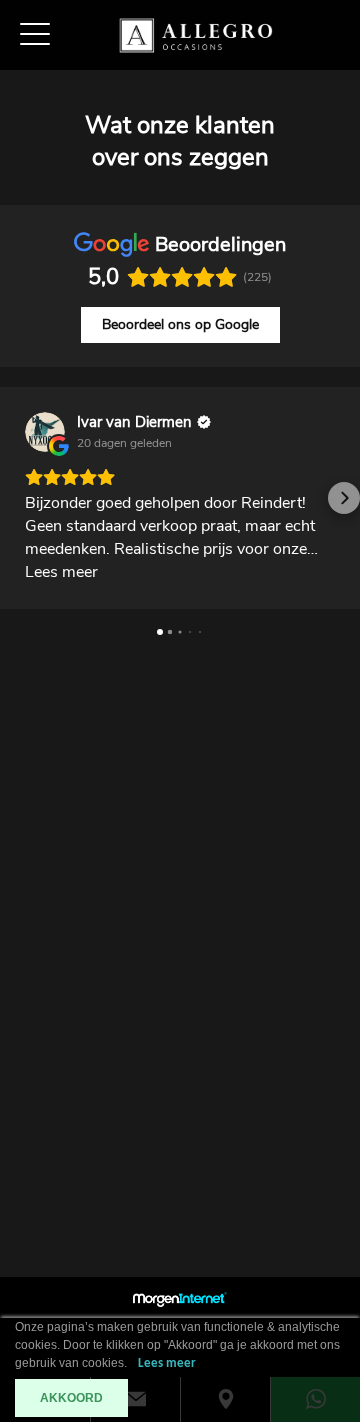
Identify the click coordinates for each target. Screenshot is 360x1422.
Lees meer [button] (61, 572)
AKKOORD (71, 1398)
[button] (16, 498)
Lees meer (167, 1363)
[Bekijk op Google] (45, 432)
